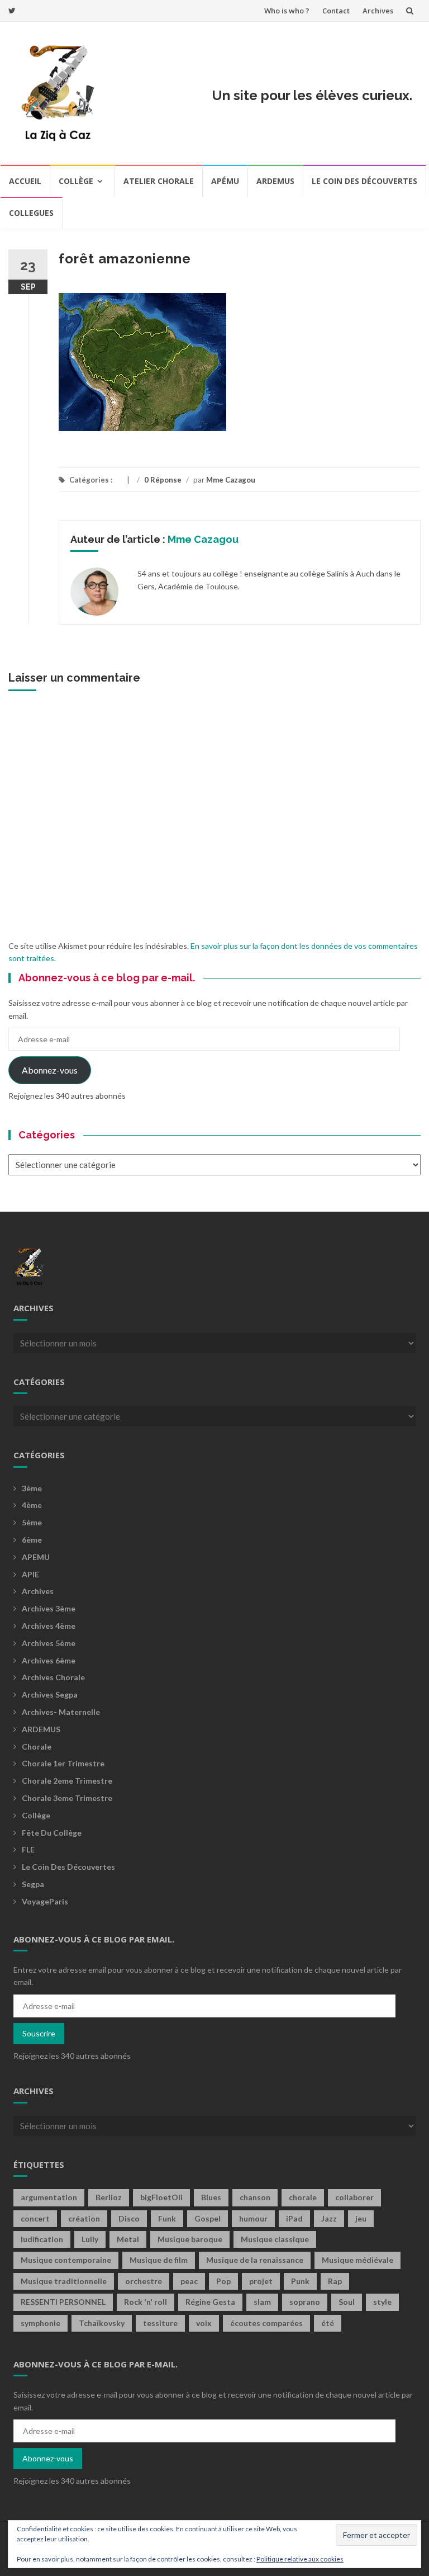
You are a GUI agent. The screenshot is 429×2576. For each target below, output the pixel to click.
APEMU (36, 1557)
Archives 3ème (49, 1608)
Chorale (37, 1747)
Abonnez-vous (50, 1070)
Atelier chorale (159, 181)
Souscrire (39, 2033)
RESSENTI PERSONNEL (63, 2302)
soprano (305, 2302)
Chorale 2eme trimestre (67, 1781)
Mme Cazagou (231, 480)
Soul (347, 2302)
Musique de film (159, 2260)
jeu (361, 2218)
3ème (32, 1488)
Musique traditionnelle (64, 2281)
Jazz (329, 2218)
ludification (42, 2239)
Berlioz (109, 2197)
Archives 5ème (49, 1643)
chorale (303, 2197)
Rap (335, 2281)
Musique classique (275, 2239)
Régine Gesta (210, 2302)
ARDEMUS (41, 1729)
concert (35, 2218)
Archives (378, 11)
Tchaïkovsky (102, 2323)
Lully (90, 2239)
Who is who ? (287, 11)
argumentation (49, 2197)
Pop (223, 2281)
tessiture (160, 2323)
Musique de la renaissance (255, 2260)
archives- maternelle (61, 1712)
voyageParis (45, 1901)
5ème (32, 1522)
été (328, 2323)
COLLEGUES (31, 213)
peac (189, 2281)
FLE (28, 1849)
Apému (225, 181)
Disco (129, 2218)
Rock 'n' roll (146, 2302)
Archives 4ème (49, 1626)
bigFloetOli (161, 2197)
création (84, 2218)
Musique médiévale (357, 2260)
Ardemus (275, 181)
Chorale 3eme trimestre (67, 1798)
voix (204, 2323)
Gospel (208, 2218)
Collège (76, 181)
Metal (128, 2239)
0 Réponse (163, 480)
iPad (294, 2218)
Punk (300, 2281)
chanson (255, 2197)
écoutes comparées (266, 2323)
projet (261, 2281)
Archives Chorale (53, 1677)
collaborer (354, 2197)
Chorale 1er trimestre (63, 1763)
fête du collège (52, 1833)
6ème (32, 1540)
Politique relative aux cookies (300, 2559)
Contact (336, 11)
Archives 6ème (49, 1660)
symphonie (40, 2323)
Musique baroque (190, 2239)
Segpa (33, 1884)
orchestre (144, 2281)
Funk (167, 2218)
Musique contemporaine (66, 2260)
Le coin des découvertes (364, 181)
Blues (211, 2197)
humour (253, 2218)
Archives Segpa (50, 1695)
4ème (32, 1505)
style (382, 2302)
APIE (30, 1574)
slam (262, 2302)
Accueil (25, 181)
